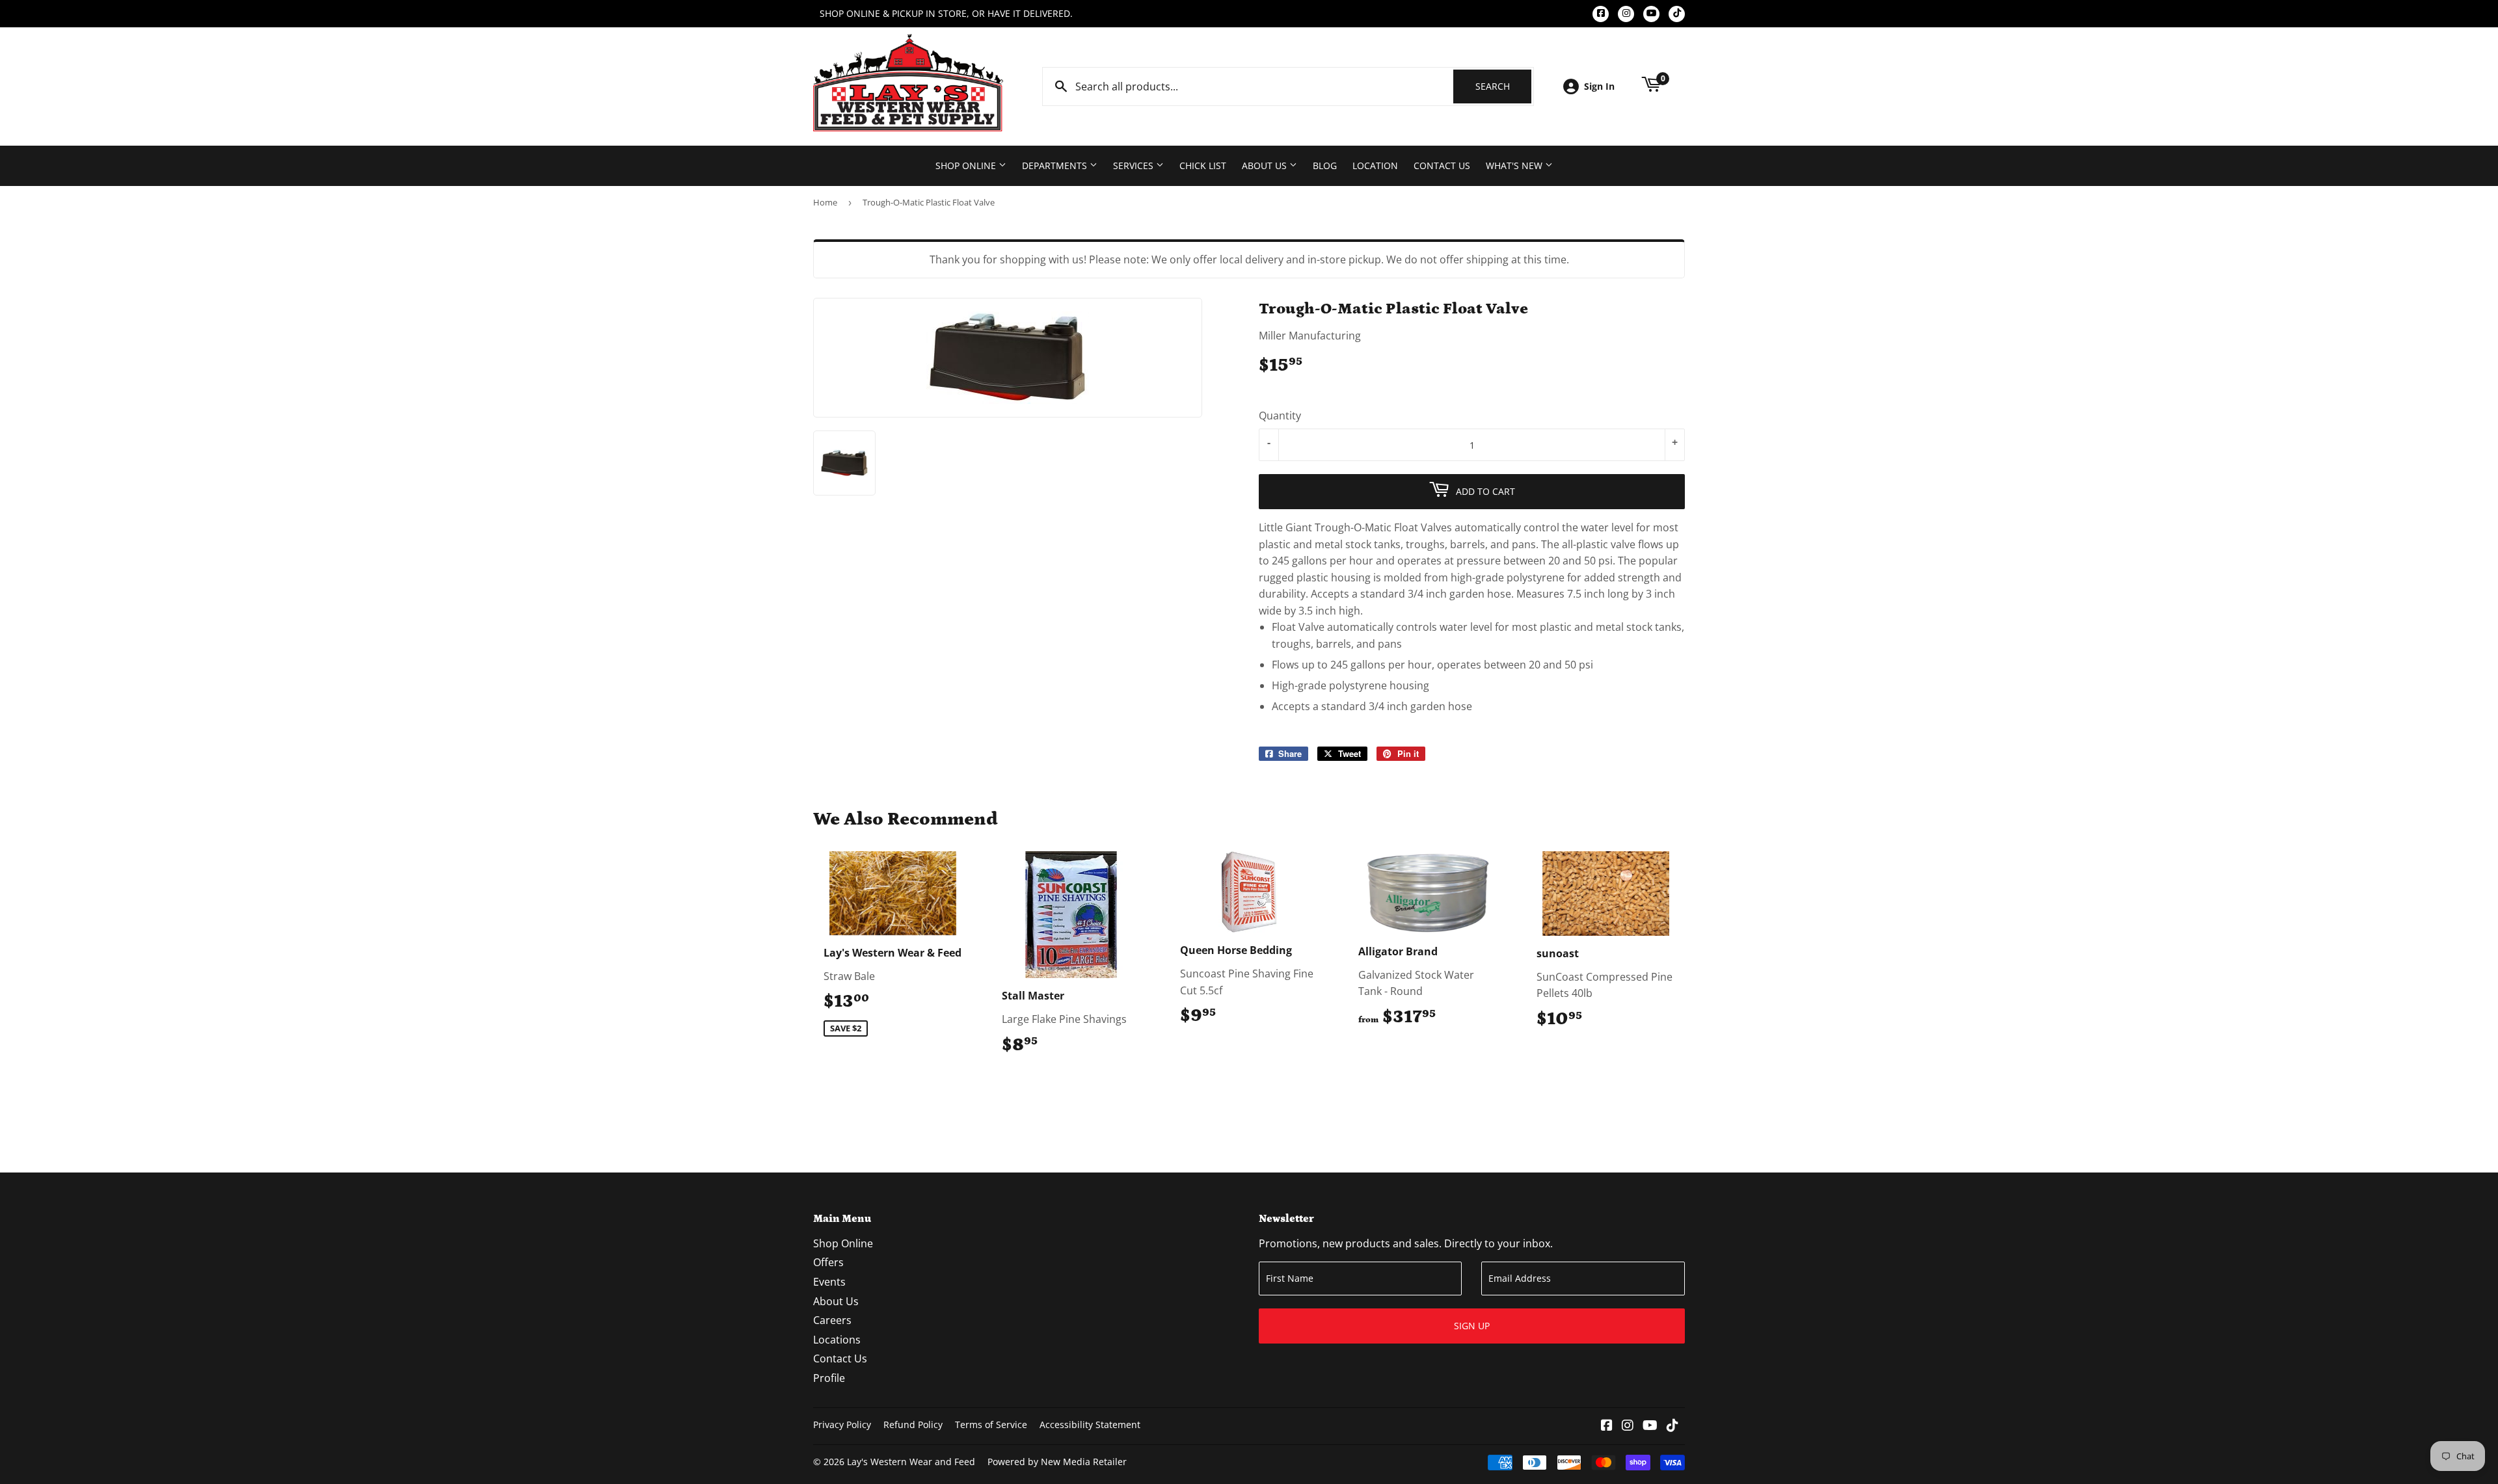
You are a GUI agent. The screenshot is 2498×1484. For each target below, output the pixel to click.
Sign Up (1472, 1326)
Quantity (1280, 416)
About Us (1266, 166)
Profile (829, 1378)
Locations (837, 1340)
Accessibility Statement (1090, 1424)
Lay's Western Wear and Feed (911, 1462)
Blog (1325, 166)
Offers (828, 1262)
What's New (1515, 166)
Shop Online (967, 166)
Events (829, 1282)
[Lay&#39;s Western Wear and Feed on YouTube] (1650, 1426)
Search (1503, 86)
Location (1375, 166)
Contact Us (1442, 166)
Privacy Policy (842, 1424)
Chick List (1203, 166)
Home (825, 202)
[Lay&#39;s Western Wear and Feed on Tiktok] (1672, 1426)
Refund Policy (913, 1424)
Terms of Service (991, 1424)
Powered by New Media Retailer (1057, 1462)
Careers (832, 1320)
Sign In (1599, 86)
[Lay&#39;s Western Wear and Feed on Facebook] (1607, 1426)
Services (1135, 166)
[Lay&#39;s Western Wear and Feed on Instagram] (1628, 1426)
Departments (1056, 166)
